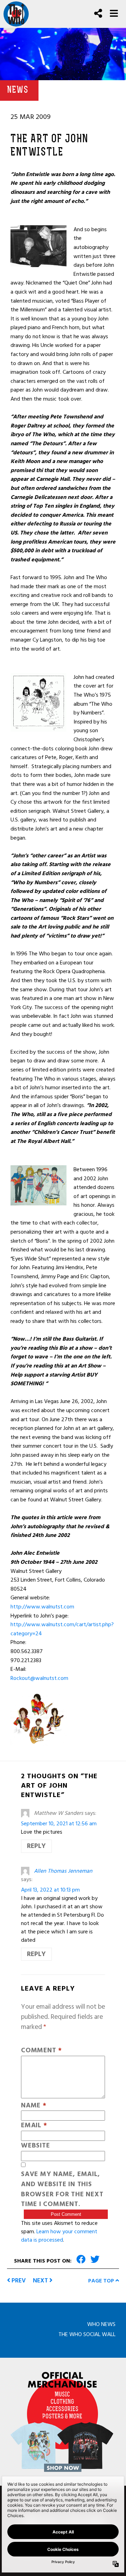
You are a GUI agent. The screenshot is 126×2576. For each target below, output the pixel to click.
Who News (101, 2324)
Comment (41, 2051)
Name (34, 2106)
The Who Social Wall (87, 2334)
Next (41, 2280)
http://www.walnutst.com (42, 1607)
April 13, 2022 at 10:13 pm (50, 1890)
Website (35, 2146)
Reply (36, 1846)
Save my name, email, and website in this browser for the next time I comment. (62, 2189)
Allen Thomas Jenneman (63, 1871)
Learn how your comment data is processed (59, 2236)
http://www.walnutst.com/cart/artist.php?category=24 (62, 1629)
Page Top (102, 2281)
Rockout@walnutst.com (39, 1678)
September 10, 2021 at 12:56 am (59, 1824)
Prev (18, 2280)
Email (34, 2126)
